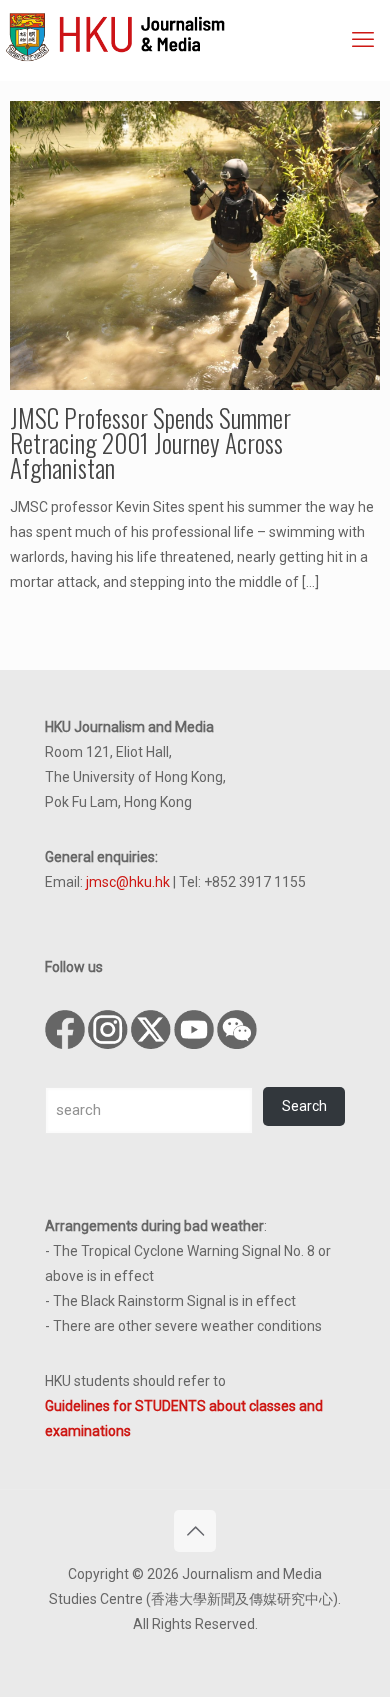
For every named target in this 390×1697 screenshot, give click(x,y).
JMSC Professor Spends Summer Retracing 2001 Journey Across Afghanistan (150, 442)
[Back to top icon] (195, 1531)
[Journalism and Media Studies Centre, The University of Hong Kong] (197, 35)
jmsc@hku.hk (128, 882)
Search (304, 1106)
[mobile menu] (363, 40)
